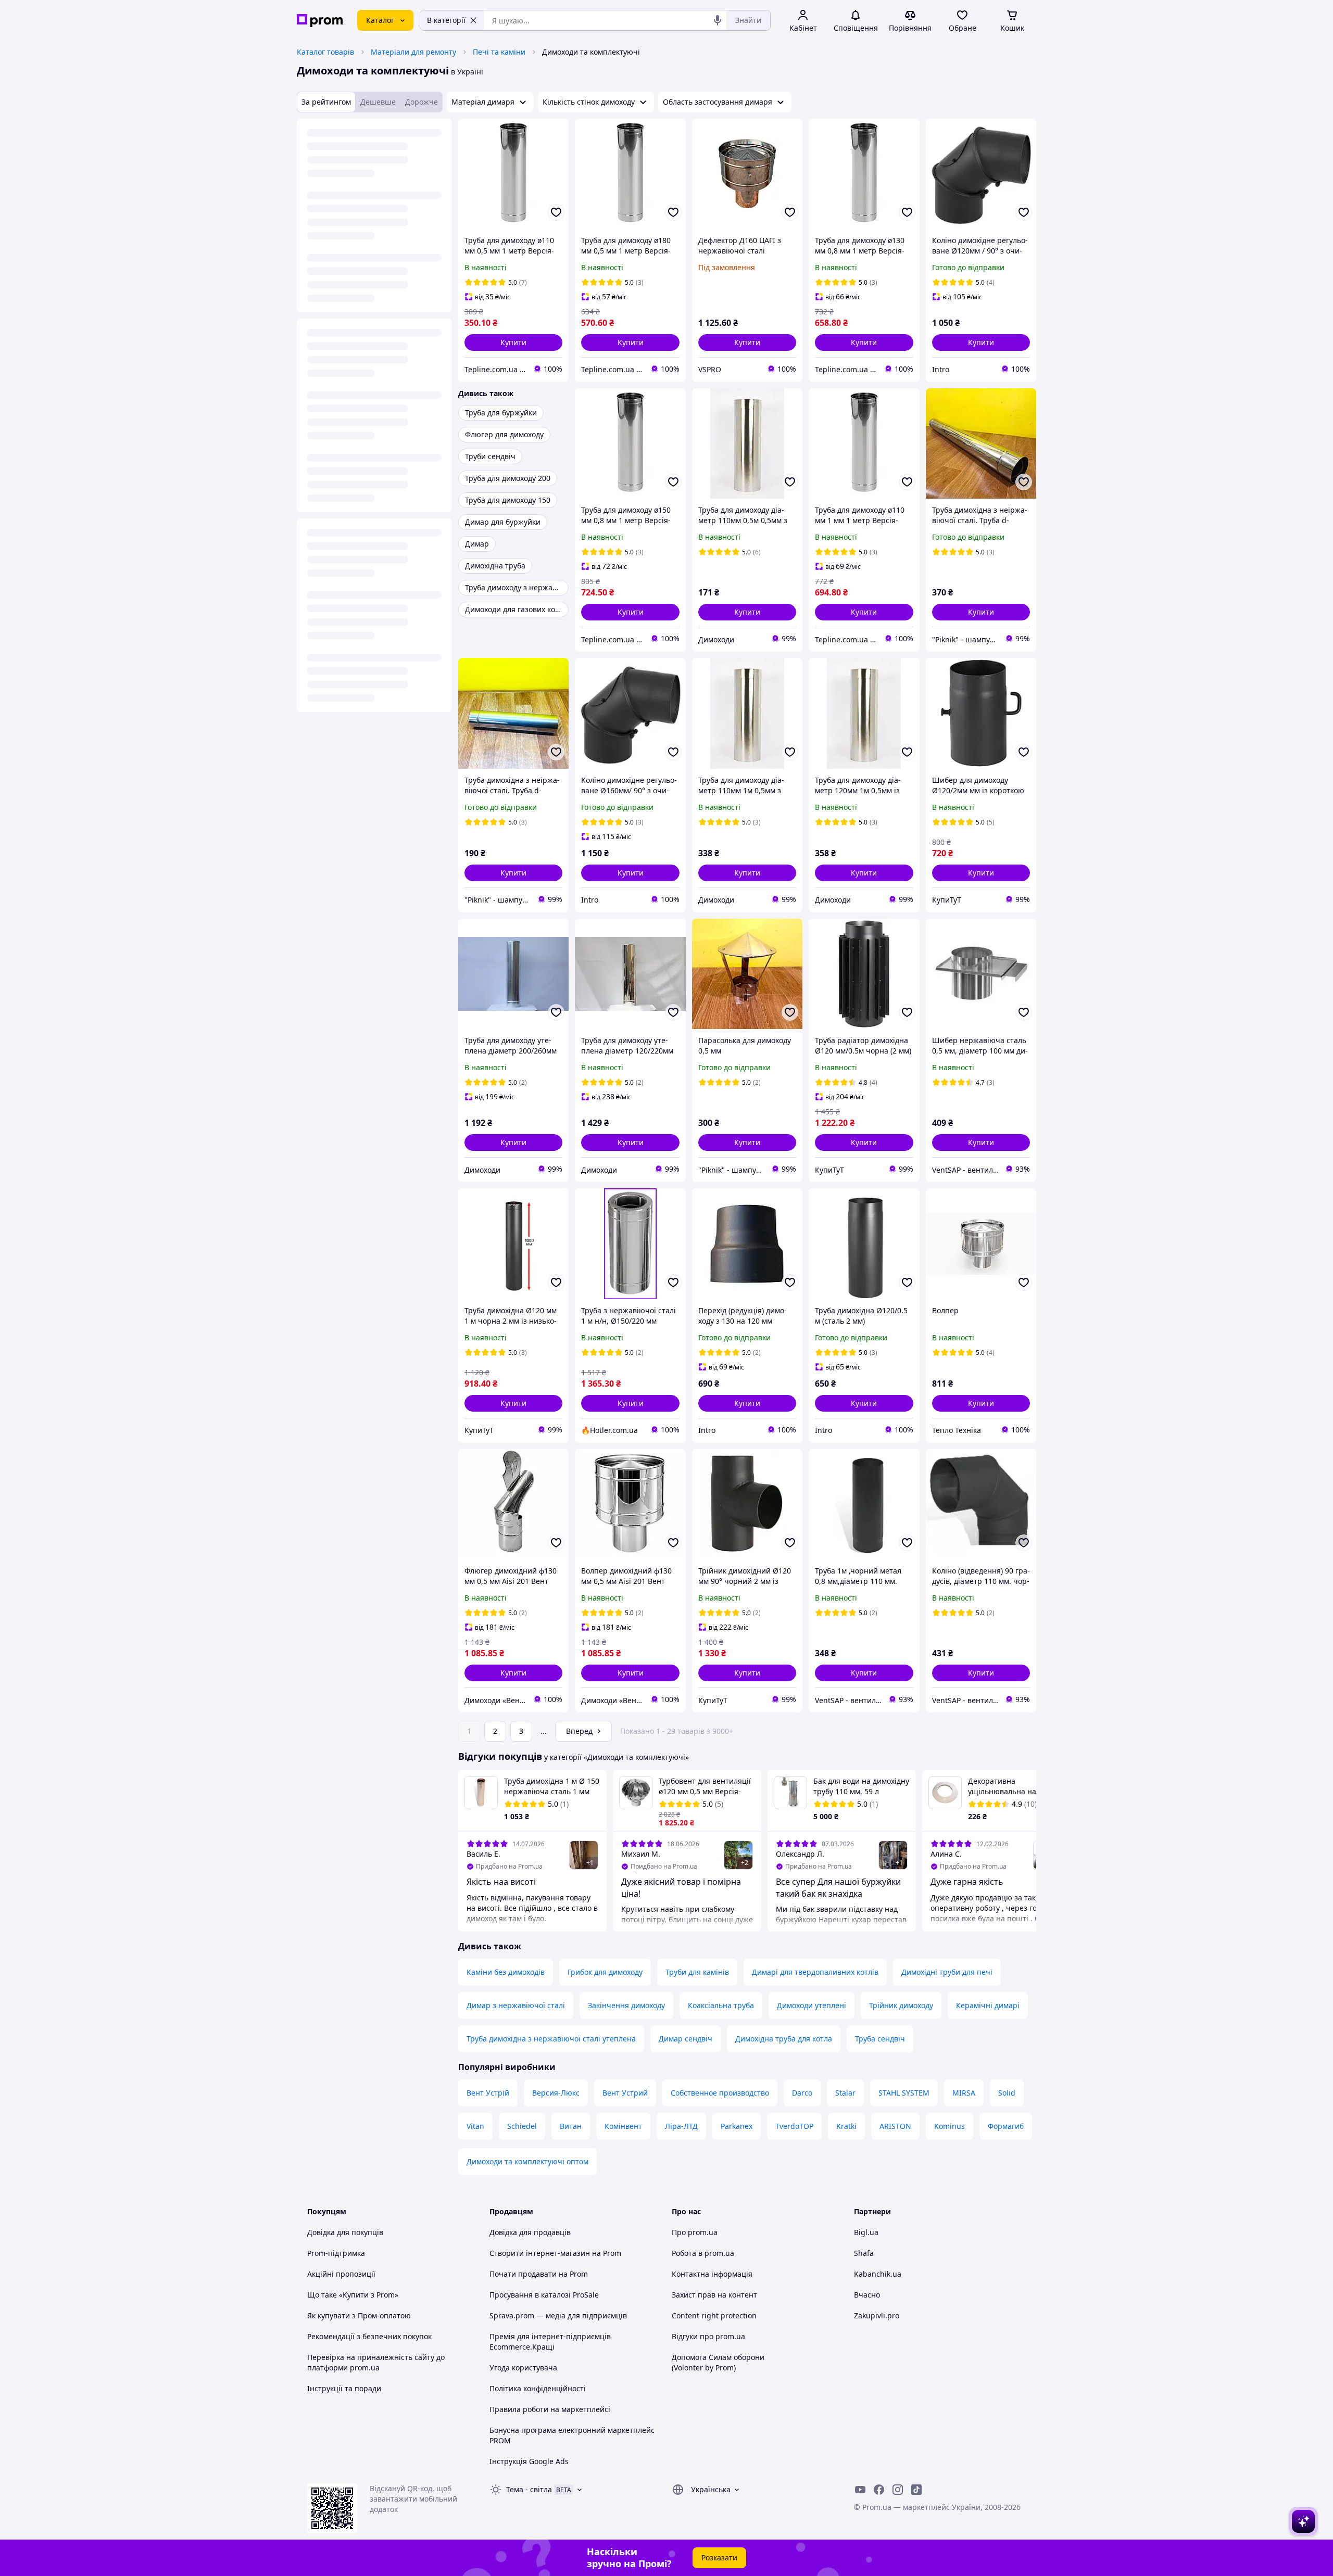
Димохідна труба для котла (784, 2039)
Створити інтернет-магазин (540, 2253)
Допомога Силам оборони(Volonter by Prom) (718, 2362)
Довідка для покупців (345, 2232)
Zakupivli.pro (877, 2315)
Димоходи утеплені (812, 2005)
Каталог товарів (325, 52)
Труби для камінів (697, 1972)
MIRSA (964, 2093)
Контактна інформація (712, 2274)
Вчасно (867, 2295)
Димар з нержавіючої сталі (516, 2005)
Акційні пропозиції (341, 2274)
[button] (513, 342)
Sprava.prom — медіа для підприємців (558, 2315)
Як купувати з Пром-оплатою (359, 2315)
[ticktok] (916, 2490)
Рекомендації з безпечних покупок (369, 2336)
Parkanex (737, 2126)
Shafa (864, 2253)
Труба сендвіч (880, 2039)
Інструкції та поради (344, 2388)
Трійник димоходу (901, 2005)
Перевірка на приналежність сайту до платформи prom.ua (376, 2362)
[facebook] (879, 2490)
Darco (802, 2093)
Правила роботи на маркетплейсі (550, 2409)
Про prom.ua (695, 2232)
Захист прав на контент (714, 2295)
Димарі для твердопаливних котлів (815, 1972)
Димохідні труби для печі (947, 1972)
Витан (571, 2126)
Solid (1007, 2093)
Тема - (529, 2489)
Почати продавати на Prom (539, 2274)
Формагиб (1006, 2126)
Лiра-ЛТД (681, 2126)
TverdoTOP (794, 2126)
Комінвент (623, 2126)
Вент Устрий (625, 2093)
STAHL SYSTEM (904, 2093)
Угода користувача (523, 2368)
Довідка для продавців (530, 2232)
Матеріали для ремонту (413, 52)
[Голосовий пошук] (718, 20)
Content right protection (714, 2315)
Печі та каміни (499, 52)
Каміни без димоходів (506, 1972)
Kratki (846, 2126)
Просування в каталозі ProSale (544, 2295)
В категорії (446, 20)
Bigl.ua (866, 2232)
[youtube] (860, 2490)
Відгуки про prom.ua (708, 2336)
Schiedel (522, 2126)
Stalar (845, 2093)
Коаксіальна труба (721, 2005)
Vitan (475, 2126)
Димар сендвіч (686, 2039)
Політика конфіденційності (538, 2388)
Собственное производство (720, 2093)
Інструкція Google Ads (529, 2461)
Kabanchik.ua (878, 2274)
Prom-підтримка (336, 2253)
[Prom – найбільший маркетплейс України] (320, 21)
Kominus (950, 2126)
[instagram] (898, 2490)
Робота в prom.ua (703, 2253)
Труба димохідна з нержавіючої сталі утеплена (551, 2039)
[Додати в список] (556, 212)
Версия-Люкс (556, 2093)
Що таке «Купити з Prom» (353, 2295)
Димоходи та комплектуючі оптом (527, 2161)
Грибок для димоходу (605, 1972)
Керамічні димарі (988, 2005)
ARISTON (895, 2126)
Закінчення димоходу (626, 2005)
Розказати (719, 2558)
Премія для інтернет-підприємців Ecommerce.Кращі (550, 2342)
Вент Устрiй (488, 2093)
